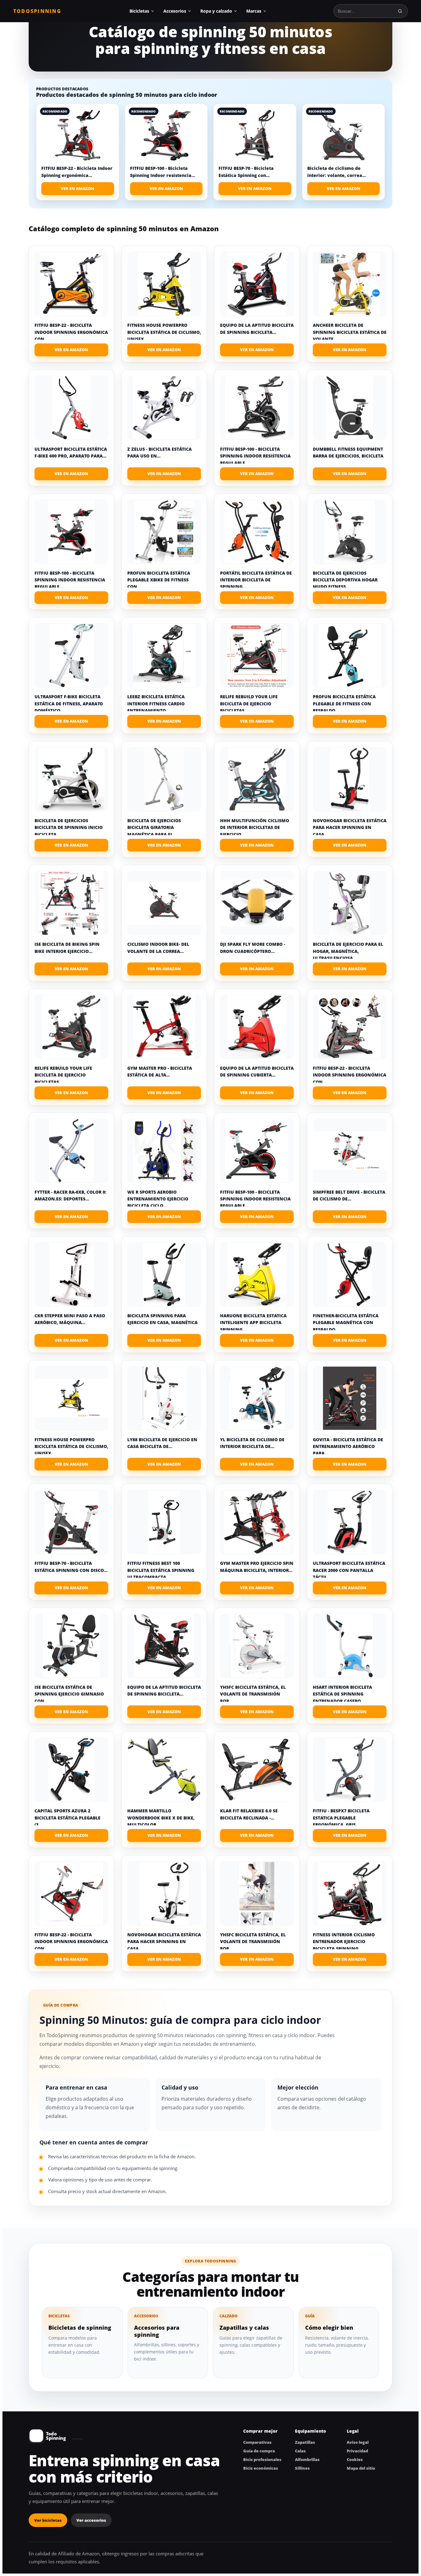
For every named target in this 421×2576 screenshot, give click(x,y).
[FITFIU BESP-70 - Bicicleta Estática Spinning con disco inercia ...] (71, 1522)
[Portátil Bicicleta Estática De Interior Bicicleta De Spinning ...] (257, 532)
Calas (300, 2451)
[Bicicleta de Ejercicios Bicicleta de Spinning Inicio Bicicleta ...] (71, 779)
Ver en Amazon (78, 188)
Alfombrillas (307, 2459)
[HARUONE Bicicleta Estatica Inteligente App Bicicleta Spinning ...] (257, 1274)
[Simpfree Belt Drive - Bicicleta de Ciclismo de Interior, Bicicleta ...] (350, 1151)
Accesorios (175, 11)
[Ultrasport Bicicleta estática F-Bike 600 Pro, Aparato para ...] (71, 408)
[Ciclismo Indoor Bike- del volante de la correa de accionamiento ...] (164, 903)
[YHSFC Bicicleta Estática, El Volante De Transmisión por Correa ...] (257, 1646)
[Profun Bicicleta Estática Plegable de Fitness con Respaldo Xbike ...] (350, 655)
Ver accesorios (91, 2520)
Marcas (254, 11)
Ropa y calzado (216, 11)
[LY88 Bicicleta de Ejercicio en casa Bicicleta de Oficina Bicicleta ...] (164, 1398)
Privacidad (357, 2451)
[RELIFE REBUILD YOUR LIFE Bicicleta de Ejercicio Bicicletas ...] (257, 655)
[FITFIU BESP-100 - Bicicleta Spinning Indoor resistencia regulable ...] (257, 408)
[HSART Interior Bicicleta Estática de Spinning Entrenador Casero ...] (350, 1646)
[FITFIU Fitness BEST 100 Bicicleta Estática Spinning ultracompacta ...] (164, 1522)
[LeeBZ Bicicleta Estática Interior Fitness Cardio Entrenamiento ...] (164, 655)
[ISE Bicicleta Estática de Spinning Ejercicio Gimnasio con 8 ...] (71, 1646)
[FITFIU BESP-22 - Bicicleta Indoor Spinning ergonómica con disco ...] (71, 284)
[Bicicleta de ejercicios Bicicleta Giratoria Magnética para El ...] (164, 779)
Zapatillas (305, 2442)
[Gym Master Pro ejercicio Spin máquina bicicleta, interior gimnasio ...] (257, 1522)
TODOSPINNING (37, 11)
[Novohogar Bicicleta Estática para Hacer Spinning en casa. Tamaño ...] (350, 779)
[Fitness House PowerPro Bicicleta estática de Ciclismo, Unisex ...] (164, 284)
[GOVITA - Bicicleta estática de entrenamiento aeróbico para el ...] (350, 1398)
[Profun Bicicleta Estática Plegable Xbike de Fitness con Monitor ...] (164, 532)
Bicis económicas (261, 2468)
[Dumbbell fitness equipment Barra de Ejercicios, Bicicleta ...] (350, 408)
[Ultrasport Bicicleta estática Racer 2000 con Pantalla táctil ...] (350, 1522)
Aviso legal (358, 2442)
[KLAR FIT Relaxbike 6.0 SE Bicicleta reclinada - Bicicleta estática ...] (257, 1770)
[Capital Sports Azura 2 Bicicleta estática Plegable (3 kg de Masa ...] (71, 1770)
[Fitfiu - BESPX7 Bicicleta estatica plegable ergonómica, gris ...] (350, 1770)
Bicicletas (139, 11)
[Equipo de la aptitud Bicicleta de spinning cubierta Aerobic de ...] (257, 1027)
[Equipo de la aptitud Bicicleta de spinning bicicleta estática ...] (257, 284)
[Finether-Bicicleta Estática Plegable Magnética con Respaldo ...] (350, 1274)
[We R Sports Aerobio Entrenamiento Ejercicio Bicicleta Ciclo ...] (164, 1151)
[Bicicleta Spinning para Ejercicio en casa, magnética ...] (164, 1274)
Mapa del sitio (361, 2468)
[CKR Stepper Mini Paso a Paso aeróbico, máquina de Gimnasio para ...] (71, 1274)
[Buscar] (400, 11)
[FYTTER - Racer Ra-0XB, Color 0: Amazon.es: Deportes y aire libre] (71, 1151)
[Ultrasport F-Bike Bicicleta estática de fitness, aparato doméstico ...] (71, 655)
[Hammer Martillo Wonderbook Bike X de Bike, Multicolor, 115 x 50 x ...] (164, 1770)
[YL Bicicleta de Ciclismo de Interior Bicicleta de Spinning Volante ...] (257, 1398)
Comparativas (257, 2442)
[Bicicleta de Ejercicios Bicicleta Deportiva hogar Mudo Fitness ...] (350, 532)
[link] (78, 152)
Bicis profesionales (262, 2459)
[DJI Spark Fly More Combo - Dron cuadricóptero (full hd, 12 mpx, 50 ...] (257, 903)
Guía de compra (259, 2451)
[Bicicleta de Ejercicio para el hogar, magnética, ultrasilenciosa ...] (350, 903)
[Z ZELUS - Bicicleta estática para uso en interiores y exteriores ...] (164, 408)
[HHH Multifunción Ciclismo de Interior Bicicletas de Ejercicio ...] (257, 779)
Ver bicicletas (48, 2520)
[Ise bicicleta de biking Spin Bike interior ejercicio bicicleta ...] (71, 903)
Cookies (355, 2459)
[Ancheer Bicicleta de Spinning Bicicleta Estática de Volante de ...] (350, 284)
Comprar (71, 350)
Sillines (302, 2468)
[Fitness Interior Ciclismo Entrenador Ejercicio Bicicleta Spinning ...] (350, 1893)
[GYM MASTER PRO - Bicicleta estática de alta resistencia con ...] (164, 1027)
